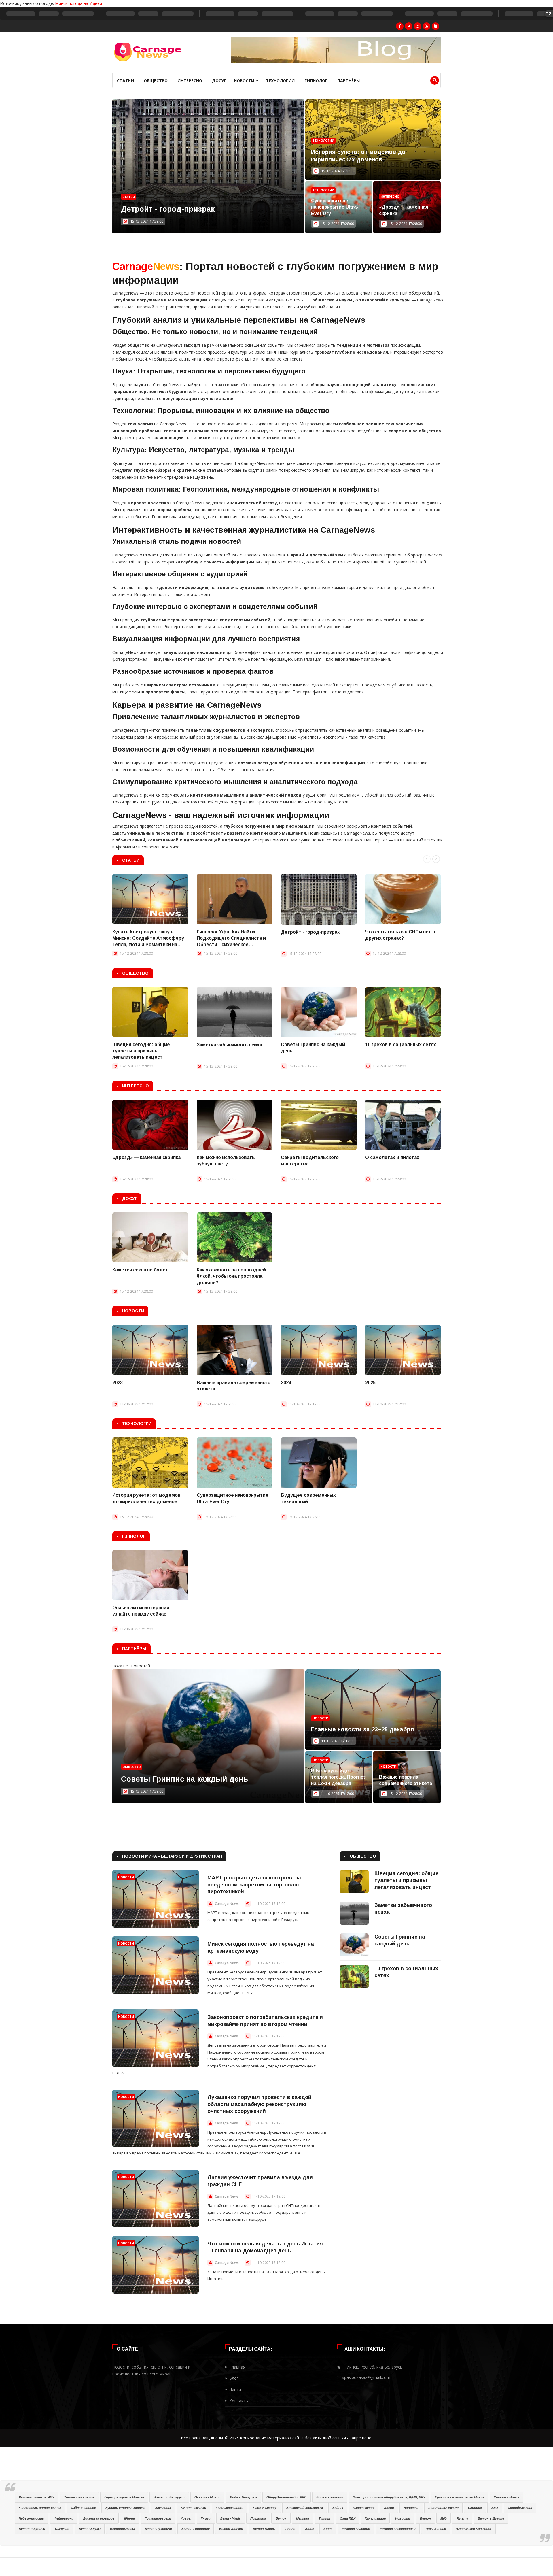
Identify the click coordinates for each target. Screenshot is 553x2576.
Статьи (125, 81)
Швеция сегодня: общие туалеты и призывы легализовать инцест (141, 1051)
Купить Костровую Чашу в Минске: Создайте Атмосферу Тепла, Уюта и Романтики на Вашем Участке (148, 939)
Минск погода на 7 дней (78, 3)
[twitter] (409, 26)
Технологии (280, 81)
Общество (156, 81)
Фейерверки (64, 2518)
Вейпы (338, 2508)
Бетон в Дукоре (491, 2518)
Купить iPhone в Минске (125, 2508)
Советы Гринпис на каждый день (313, 1048)
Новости (245, 81)
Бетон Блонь (264, 2529)
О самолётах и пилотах (392, 1157)
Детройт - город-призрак (310, 932)
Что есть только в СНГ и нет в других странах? (400, 935)
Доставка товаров (99, 2518)
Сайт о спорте (83, 2508)
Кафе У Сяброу (265, 2508)
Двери (389, 2508)
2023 (118, 1383)
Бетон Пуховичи (158, 2529)
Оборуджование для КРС (286, 2497)
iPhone (129, 2518)
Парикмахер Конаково (474, 2529)
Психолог (258, 2518)
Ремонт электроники (398, 2529)
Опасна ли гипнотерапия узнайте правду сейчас (141, 1611)
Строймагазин (520, 2508)
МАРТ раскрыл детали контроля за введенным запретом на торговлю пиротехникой (254, 1885)
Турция (324, 2518)
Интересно (190, 81)
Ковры (186, 2518)
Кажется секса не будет (140, 1270)
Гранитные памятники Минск (460, 2497)
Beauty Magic (231, 2518)
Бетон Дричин (231, 2529)
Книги (206, 2518)
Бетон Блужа (90, 2529)
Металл (303, 2518)
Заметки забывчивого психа (229, 1045)
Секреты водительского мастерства (310, 1161)
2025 (370, 1383)
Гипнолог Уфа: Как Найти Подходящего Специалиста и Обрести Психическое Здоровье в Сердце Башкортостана (231, 939)
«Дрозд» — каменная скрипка (404, 210)
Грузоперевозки (158, 2518)
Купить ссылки (194, 2508)
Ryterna (462, 2518)
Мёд (444, 2518)
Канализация (375, 2518)
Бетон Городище (196, 2529)
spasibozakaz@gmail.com (366, 2377)
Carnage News (227, 1904)
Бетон (281, 2518)
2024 (286, 1383)
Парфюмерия (364, 2508)
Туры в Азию (436, 2529)
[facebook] (400, 26)
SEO (495, 2508)
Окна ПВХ (348, 2518)
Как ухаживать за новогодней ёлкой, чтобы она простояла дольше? (231, 1276)
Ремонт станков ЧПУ (36, 2497)
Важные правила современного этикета (234, 1386)
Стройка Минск (506, 2497)
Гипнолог (316, 81)
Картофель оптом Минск (40, 2508)
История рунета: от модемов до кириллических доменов (146, 1498)
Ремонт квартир (356, 2529)
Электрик (163, 2508)
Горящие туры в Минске (124, 2497)
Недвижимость (31, 2518)
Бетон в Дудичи (32, 2529)
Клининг (475, 2508)
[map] (435, 26)
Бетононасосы (122, 2529)
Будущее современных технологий (308, 1498)
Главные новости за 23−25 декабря (362, 1729)
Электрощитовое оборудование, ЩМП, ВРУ (389, 2497)
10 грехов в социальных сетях (401, 1044)
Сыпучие (62, 2529)
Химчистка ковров (79, 2497)
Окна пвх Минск (207, 2497)
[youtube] (427, 26)
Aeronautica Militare (443, 2508)
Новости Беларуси (169, 2497)
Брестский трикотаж (305, 2508)
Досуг (219, 81)
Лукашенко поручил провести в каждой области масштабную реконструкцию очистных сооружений (259, 2104)
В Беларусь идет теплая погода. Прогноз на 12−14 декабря (338, 1777)
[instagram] (418, 26)
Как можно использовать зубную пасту (226, 1161)
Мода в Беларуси (243, 2497)
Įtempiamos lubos (229, 2508)
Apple (309, 2529)
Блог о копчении (330, 2497)
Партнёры (349, 81)
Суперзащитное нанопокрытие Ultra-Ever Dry (335, 207)
